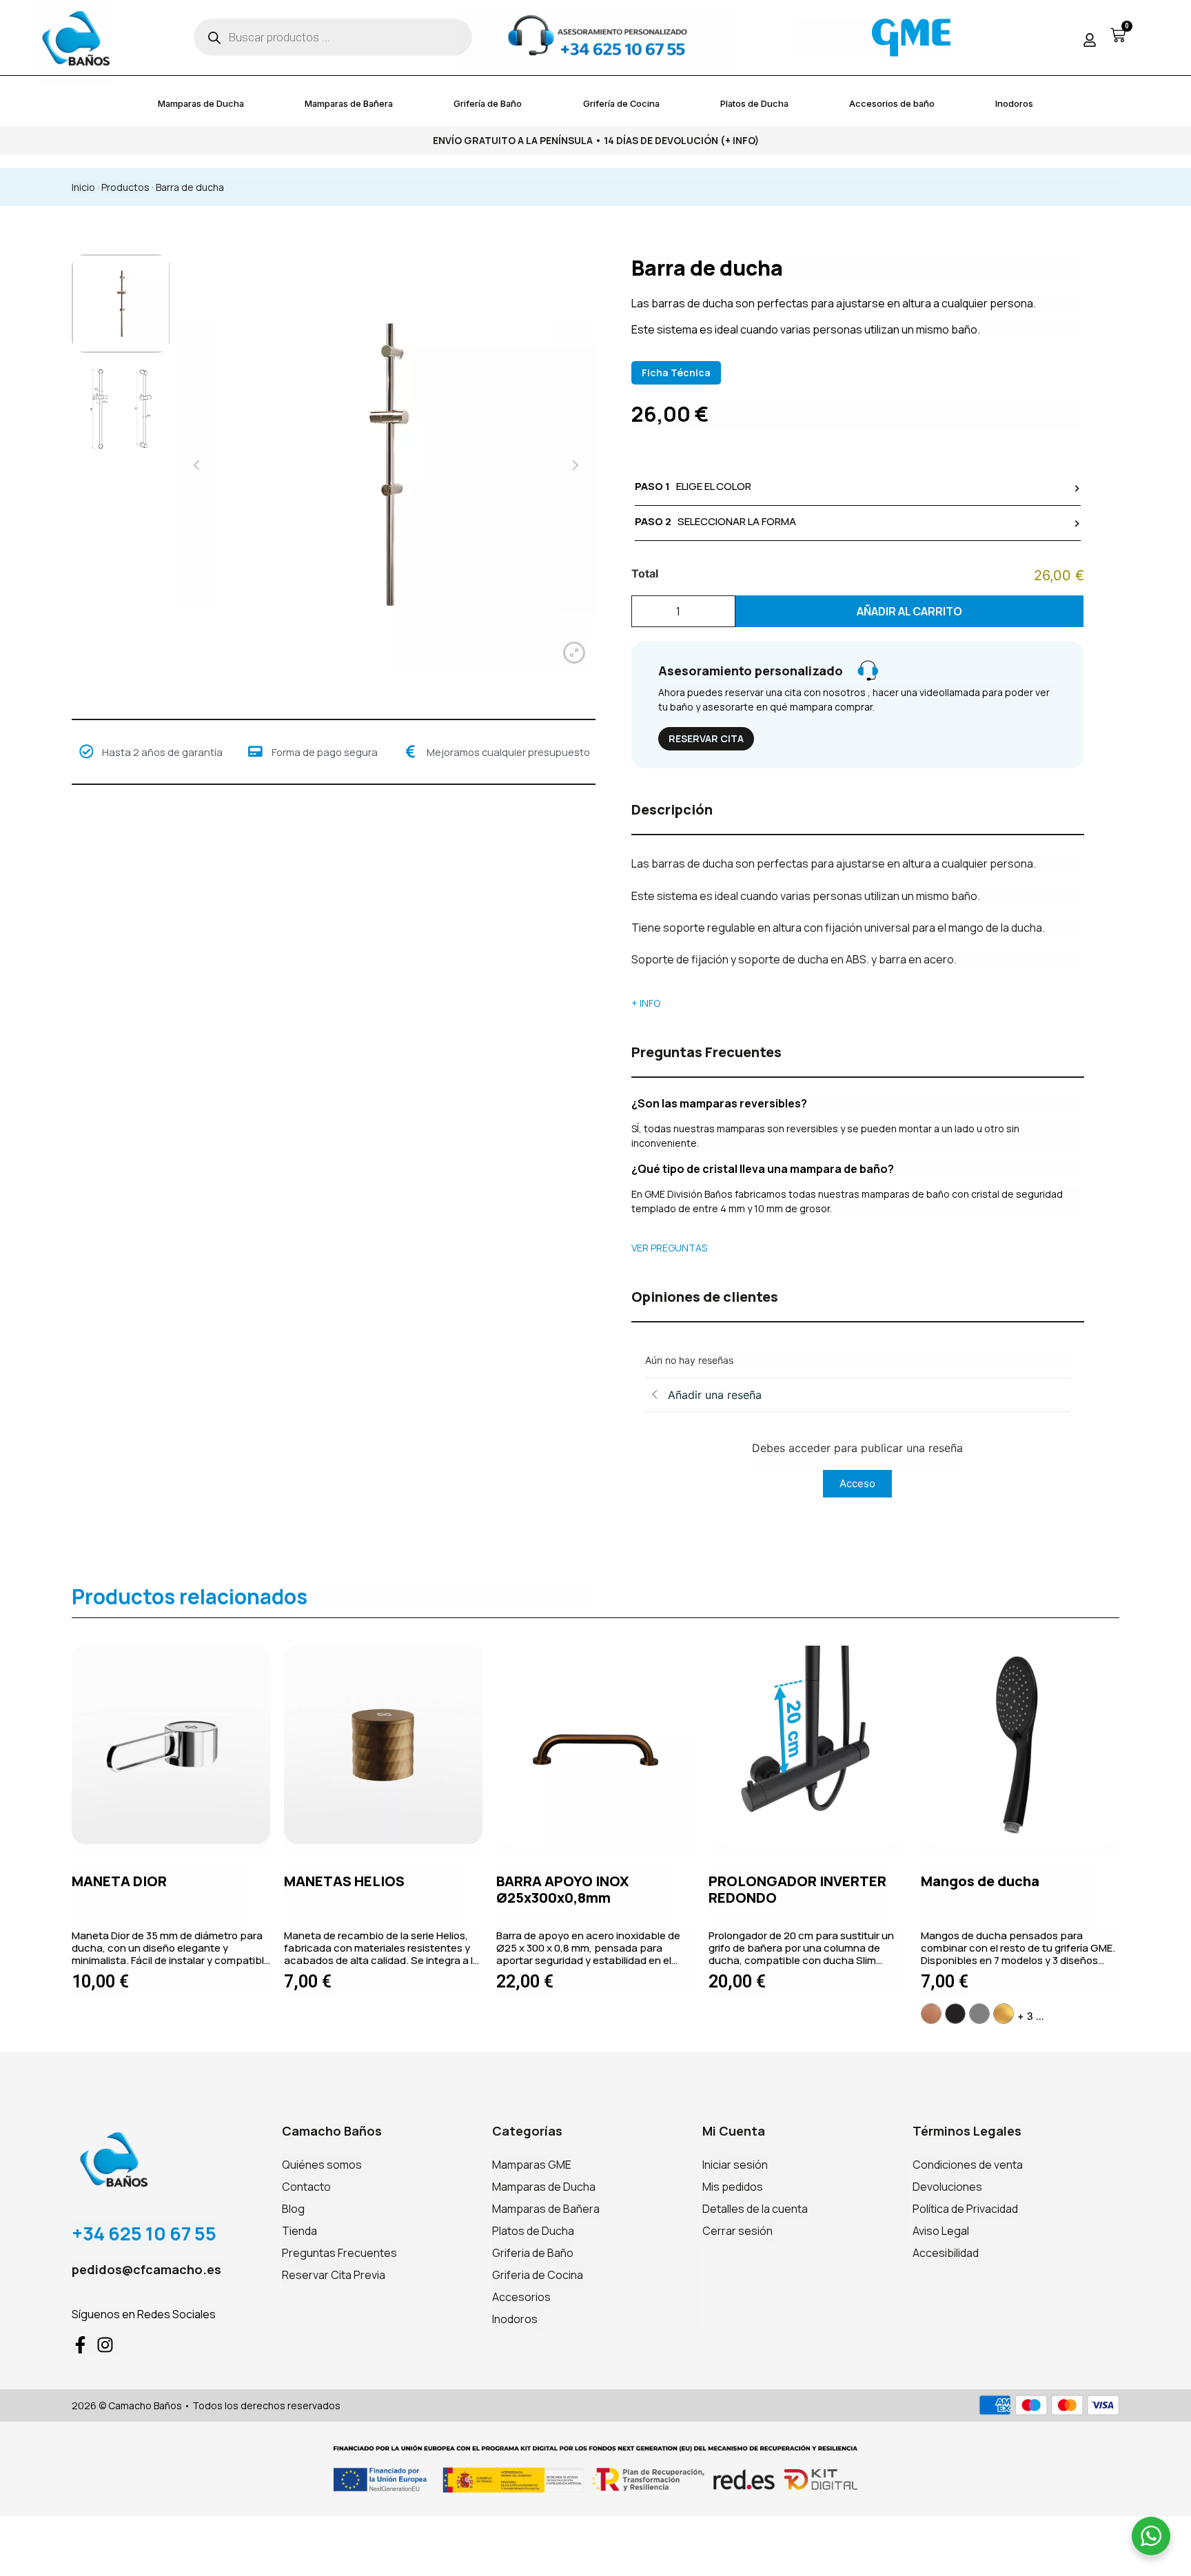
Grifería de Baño (488, 103)
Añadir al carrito (909, 611)
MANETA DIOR (119, 1881)
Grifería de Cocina (621, 103)
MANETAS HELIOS (344, 1881)
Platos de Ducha (754, 103)
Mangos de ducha (980, 1881)
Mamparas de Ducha (201, 103)
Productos (125, 187)
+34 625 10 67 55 (144, 2233)
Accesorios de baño (892, 103)
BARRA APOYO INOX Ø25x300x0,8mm (562, 1889)
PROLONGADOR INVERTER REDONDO (797, 1889)
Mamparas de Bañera (349, 103)
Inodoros (1014, 103)
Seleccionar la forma (715, 521)
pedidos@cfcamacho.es (146, 2269)
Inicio (83, 187)
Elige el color (693, 486)
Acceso (857, 1483)
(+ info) (740, 140)
